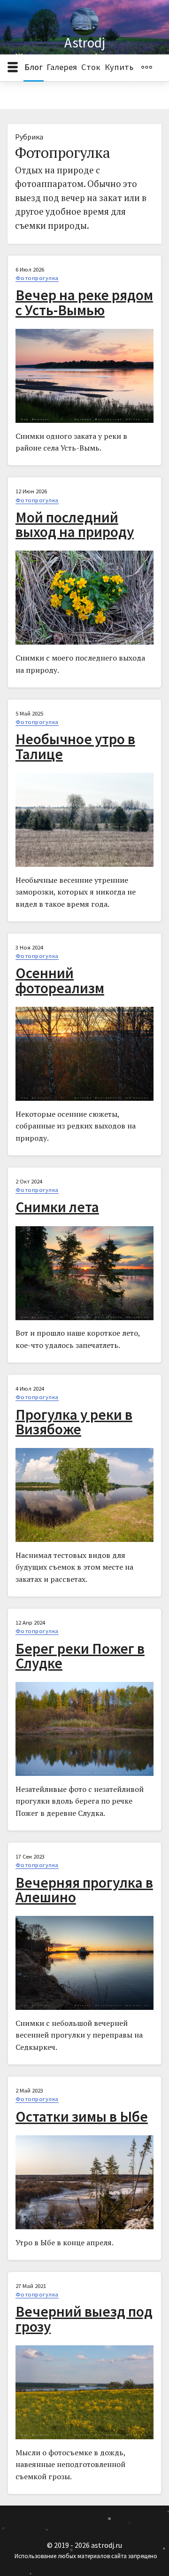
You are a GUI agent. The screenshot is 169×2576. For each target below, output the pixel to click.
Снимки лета (57, 1207)
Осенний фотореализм (60, 980)
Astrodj (85, 43)
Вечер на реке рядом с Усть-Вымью (84, 302)
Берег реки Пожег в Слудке (80, 1656)
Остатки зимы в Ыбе (82, 2117)
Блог (34, 67)
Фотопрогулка (37, 278)
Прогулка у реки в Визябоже (74, 1422)
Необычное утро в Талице (75, 746)
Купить (119, 67)
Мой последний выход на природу (75, 525)
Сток (91, 67)
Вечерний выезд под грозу (84, 2319)
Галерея (62, 67)
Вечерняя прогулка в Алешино (84, 1890)
